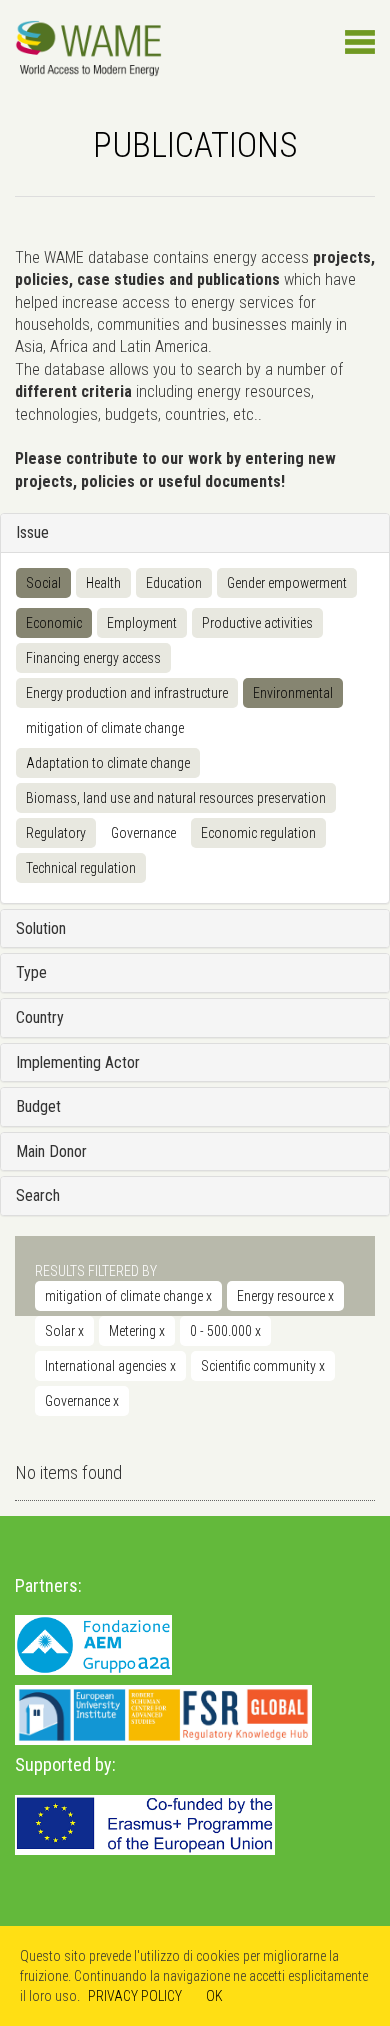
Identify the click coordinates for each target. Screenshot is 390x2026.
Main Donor (51, 1151)
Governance (143, 833)
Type (31, 972)
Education (174, 583)
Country (40, 1017)
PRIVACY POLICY (135, 1996)
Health (103, 583)
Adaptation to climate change (108, 763)
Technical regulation (81, 868)
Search (38, 1195)
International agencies (110, 1366)
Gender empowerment (287, 583)
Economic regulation (258, 833)
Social (43, 583)
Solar (64, 1331)
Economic (54, 623)
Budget (38, 1106)
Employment (142, 623)
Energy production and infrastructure (127, 693)
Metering (137, 1331)
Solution (41, 928)
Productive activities (257, 623)
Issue (32, 532)
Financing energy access (93, 658)
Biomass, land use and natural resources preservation (176, 798)
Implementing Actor (78, 1062)
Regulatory (56, 833)
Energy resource (285, 1296)
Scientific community (263, 1366)
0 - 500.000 (225, 1331)
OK (214, 1996)
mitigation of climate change (105, 728)
